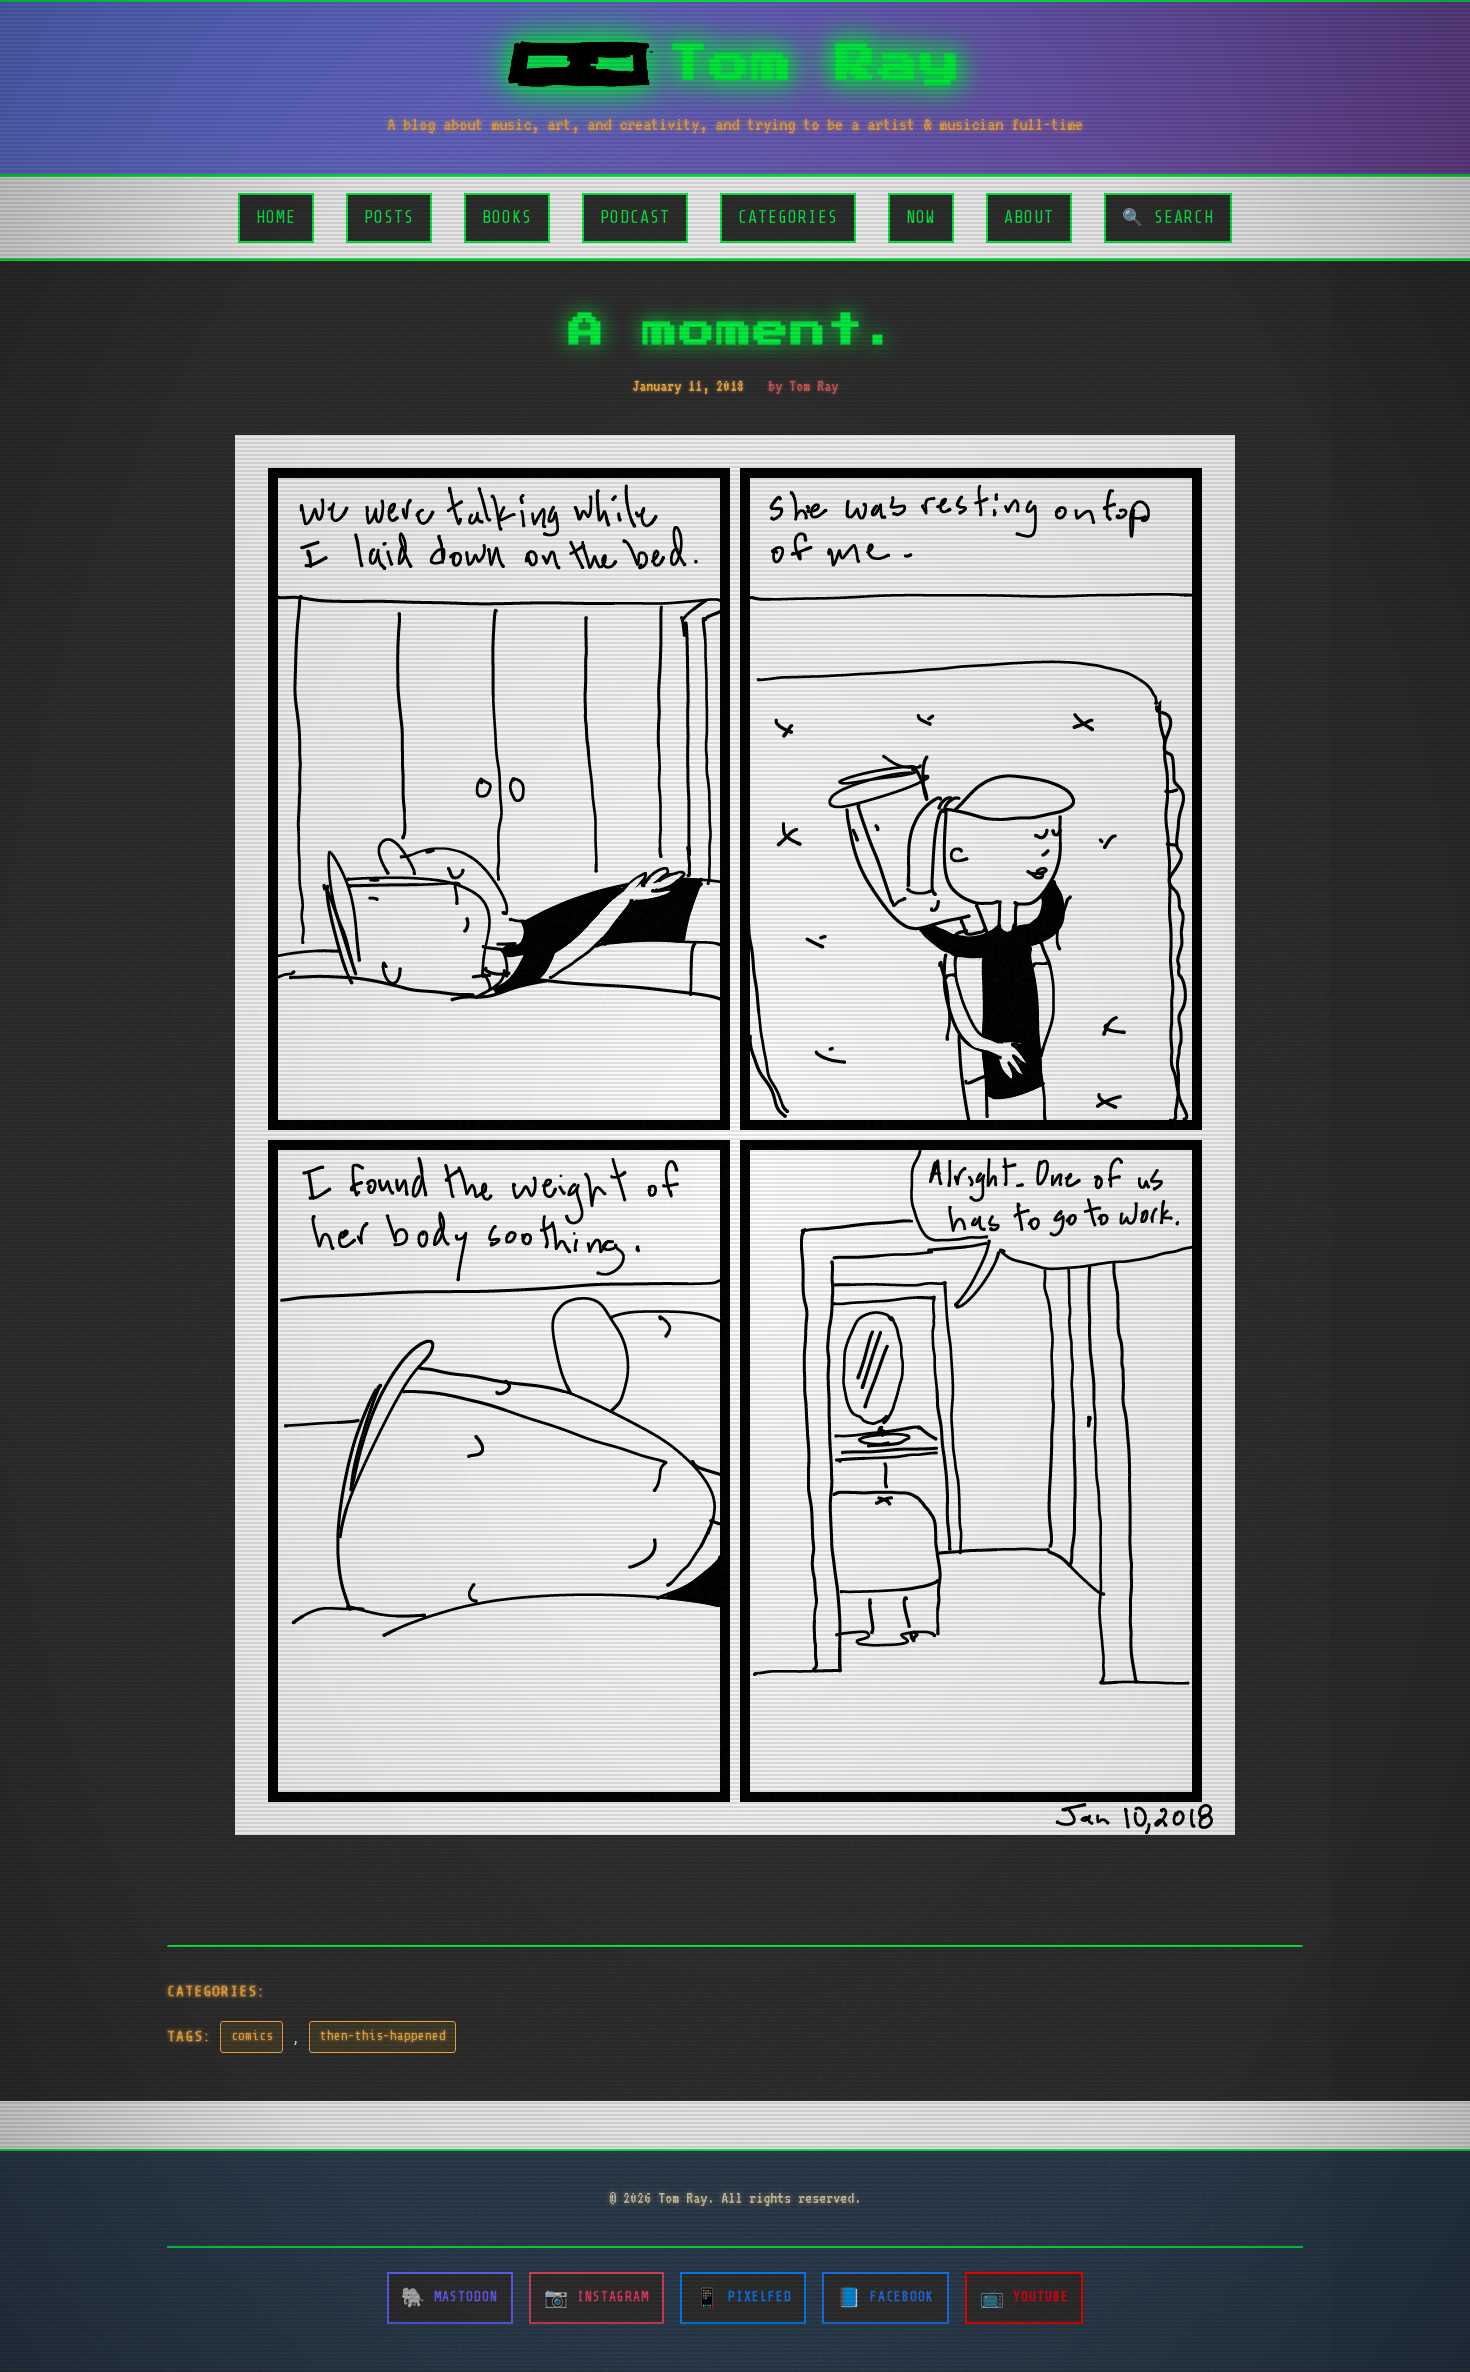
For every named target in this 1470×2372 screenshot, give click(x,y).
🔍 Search (1168, 217)
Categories (788, 217)
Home (276, 217)
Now (921, 217)
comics (252, 2036)
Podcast (635, 217)
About (1029, 217)
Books (507, 217)
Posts (389, 217)
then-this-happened (383, 2036)
